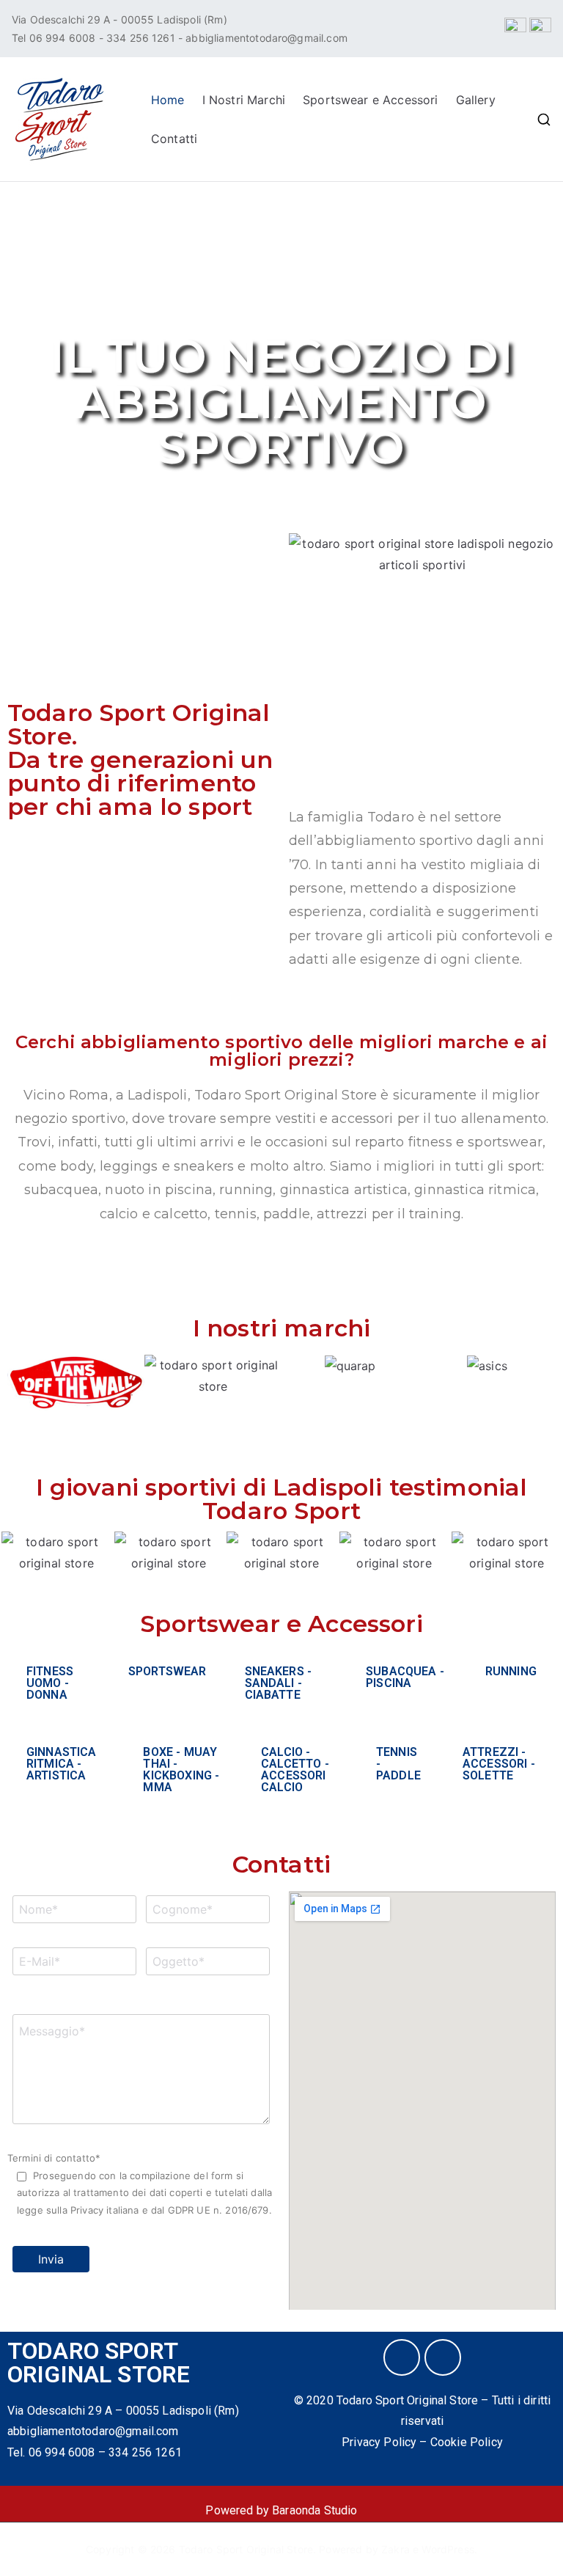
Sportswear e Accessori (371, 100)
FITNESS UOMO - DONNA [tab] (50, 1683)
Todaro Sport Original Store (246, 2549)
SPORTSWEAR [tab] (168, 1671)
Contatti (174, 139)
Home (168, 100)
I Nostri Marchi (244, 100)
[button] (22, 1393)
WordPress (448, 2549)
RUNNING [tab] (511, 1671)
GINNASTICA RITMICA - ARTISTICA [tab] (62, 1764)
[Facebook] (402, 2357)
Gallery (476, 100)
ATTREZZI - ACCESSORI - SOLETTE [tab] (499, 1764)
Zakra (395, 2549)
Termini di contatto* (140, 2184)
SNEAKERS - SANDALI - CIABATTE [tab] (279, 1683)
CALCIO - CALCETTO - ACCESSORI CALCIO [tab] (295, 1770)
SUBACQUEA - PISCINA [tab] (405, 1677)
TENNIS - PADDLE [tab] (398, 1764)
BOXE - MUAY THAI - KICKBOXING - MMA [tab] (181, 1770)
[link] (93, 2431)
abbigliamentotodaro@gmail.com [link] (266, 38)
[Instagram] (443, 2357)
